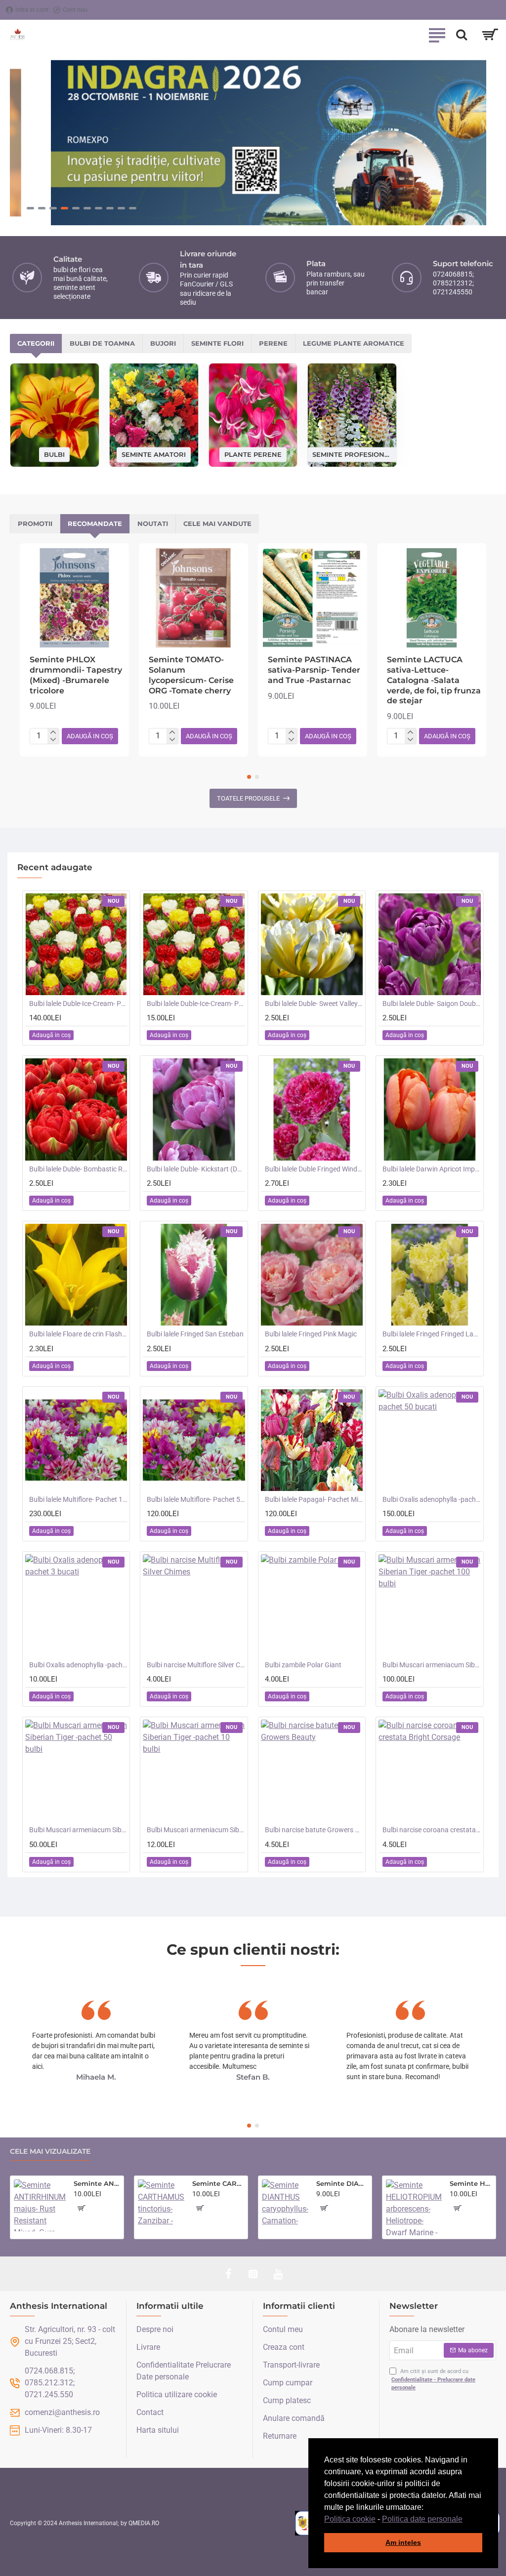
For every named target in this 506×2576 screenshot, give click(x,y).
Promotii (35, 523)
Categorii (36, 343)
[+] (53, 732)
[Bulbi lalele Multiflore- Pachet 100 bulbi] (76, 1440)
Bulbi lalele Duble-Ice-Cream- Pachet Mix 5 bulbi (196, 1004)
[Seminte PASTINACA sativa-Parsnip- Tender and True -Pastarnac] (313, 598)
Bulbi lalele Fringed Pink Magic (311, 1334)
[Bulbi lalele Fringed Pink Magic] (312, 1275)
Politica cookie (350, 2519)
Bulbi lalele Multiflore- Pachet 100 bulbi (78, 1499)
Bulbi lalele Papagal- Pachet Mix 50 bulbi (314, 1499)
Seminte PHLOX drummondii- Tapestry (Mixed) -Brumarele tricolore (76, 675)
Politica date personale (422, 2519)
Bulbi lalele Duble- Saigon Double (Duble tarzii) (431, 1004)
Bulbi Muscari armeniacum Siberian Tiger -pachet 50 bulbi (78, 1830)
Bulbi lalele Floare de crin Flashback (78, 1334)
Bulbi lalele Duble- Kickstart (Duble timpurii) (196, 1169)
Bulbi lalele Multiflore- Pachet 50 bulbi (196, 1499)
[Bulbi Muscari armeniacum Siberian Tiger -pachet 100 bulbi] (429, 1605)
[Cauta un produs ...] (462, 35)
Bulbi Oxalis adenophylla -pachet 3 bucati (78, 1665)
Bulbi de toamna (102, 343)
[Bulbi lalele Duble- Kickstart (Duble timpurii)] (194, 1109)
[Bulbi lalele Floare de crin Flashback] (76, 1275)
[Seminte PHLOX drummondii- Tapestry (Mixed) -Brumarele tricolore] (74, 598)
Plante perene (253, 454)
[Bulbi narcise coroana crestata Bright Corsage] (429, 1771)
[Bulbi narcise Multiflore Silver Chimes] (194, 1605)
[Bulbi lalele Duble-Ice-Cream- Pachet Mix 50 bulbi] (76, 944)
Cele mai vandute (217, 523)
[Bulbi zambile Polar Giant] (312, 1605)
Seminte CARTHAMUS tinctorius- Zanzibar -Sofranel (218, 2183)
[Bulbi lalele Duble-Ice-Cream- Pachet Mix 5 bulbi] (194, 944)
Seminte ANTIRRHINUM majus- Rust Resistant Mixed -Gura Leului (97, 2183)
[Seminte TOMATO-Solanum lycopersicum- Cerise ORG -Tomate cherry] (193, 598)
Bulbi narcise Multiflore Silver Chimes (196, 1665)
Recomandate (95, 523)
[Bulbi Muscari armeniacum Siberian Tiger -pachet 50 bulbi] (76, 1771)
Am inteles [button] (403, 2542)
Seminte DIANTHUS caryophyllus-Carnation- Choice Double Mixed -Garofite (342, 2183)
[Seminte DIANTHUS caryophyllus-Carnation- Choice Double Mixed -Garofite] (285, 2203)
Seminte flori (217, 343)
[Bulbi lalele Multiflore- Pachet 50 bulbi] (194, 1440)
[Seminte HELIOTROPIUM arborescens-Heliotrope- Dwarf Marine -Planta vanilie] (414, 2207)
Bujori (163, 343)
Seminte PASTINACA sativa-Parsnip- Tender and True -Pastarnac (314, 670)
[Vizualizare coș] (490, 35)
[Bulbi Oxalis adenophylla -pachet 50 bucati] (429, 1440)
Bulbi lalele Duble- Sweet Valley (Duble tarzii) (314, 1004)
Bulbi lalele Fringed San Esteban (195, 1334)
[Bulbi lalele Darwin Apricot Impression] (429, 1109)
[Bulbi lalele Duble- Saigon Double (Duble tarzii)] (429, 944)
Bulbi (54, 454)
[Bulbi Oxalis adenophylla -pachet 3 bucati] (76, 1605)
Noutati (153, 523)
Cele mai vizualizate (50, 2152)
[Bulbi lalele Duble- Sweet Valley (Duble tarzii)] (312, 944)
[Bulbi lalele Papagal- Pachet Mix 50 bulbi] (312, 1440)
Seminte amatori (154, 454)
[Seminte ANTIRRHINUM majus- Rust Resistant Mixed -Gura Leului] (40, 2205)
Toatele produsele (248, 798)
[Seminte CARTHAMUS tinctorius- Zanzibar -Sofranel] (161, 2203)
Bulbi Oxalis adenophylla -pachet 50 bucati (431, 1499)
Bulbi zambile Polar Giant (303, 1665)
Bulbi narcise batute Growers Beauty (314, 1830)
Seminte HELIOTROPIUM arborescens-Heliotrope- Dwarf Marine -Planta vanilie (471, 2183)
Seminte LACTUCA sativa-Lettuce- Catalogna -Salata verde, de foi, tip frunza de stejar (434, 680)
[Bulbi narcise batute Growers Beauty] (312, 1771)
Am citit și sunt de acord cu (433, 2379)
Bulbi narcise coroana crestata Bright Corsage (431, 1830)
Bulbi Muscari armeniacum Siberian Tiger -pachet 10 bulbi (196, 1830)
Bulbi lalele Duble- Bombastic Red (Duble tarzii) (78, 1169)
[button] (466, 2520)
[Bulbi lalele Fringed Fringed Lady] (429, 1275)
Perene (273, 343)
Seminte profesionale (352, 454)
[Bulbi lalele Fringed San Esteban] (194, 1275)
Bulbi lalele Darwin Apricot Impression (431, 1169)
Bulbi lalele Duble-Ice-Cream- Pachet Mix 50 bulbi (78, 1004)
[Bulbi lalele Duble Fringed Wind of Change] (312, 1109)
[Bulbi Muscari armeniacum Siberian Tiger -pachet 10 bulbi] (194, 1771)
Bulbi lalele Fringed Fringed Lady (431, 1334)
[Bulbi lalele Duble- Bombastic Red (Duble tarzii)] (76, 1109)
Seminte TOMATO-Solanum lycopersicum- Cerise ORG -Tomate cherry (191, 675)
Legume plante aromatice (354, 343)
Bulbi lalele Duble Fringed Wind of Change (314, 1169)
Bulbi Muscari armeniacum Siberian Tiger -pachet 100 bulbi (431, 1665)
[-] (53, 740)
